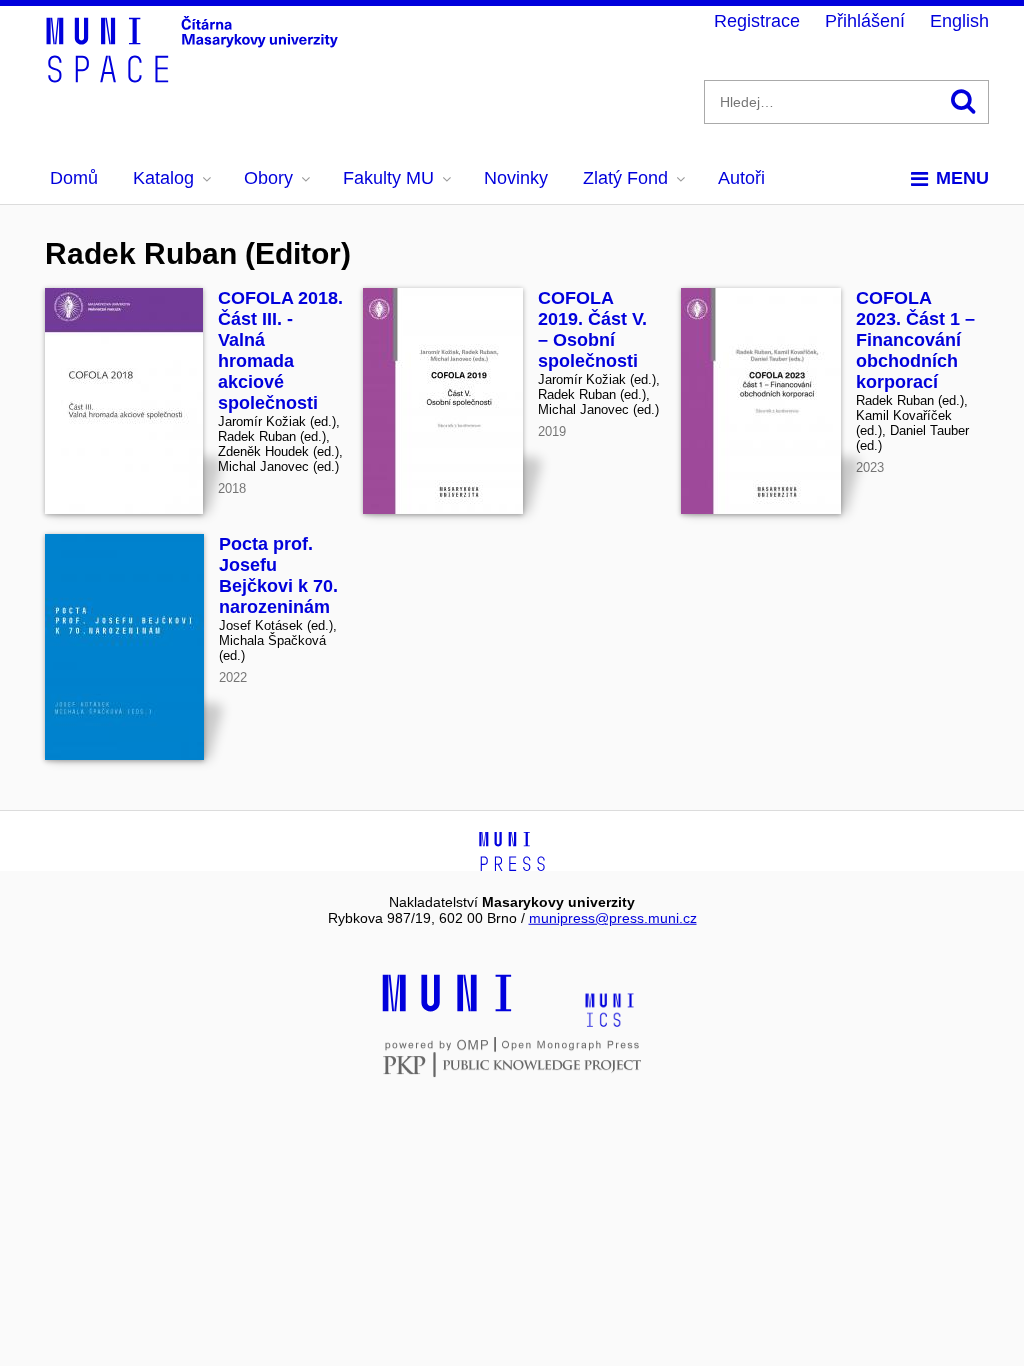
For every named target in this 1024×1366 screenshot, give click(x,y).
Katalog (163, 178)
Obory (268, 178)
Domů (74, 178)
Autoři (741, 178)
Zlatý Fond (625, 178)
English (959, 21)
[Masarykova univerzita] (447, 1009)
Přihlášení (865, 21)
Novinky (516, 178)
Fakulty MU (388, 178)
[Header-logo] (195, 76)
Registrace (757, 21)
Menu (962, 178)
